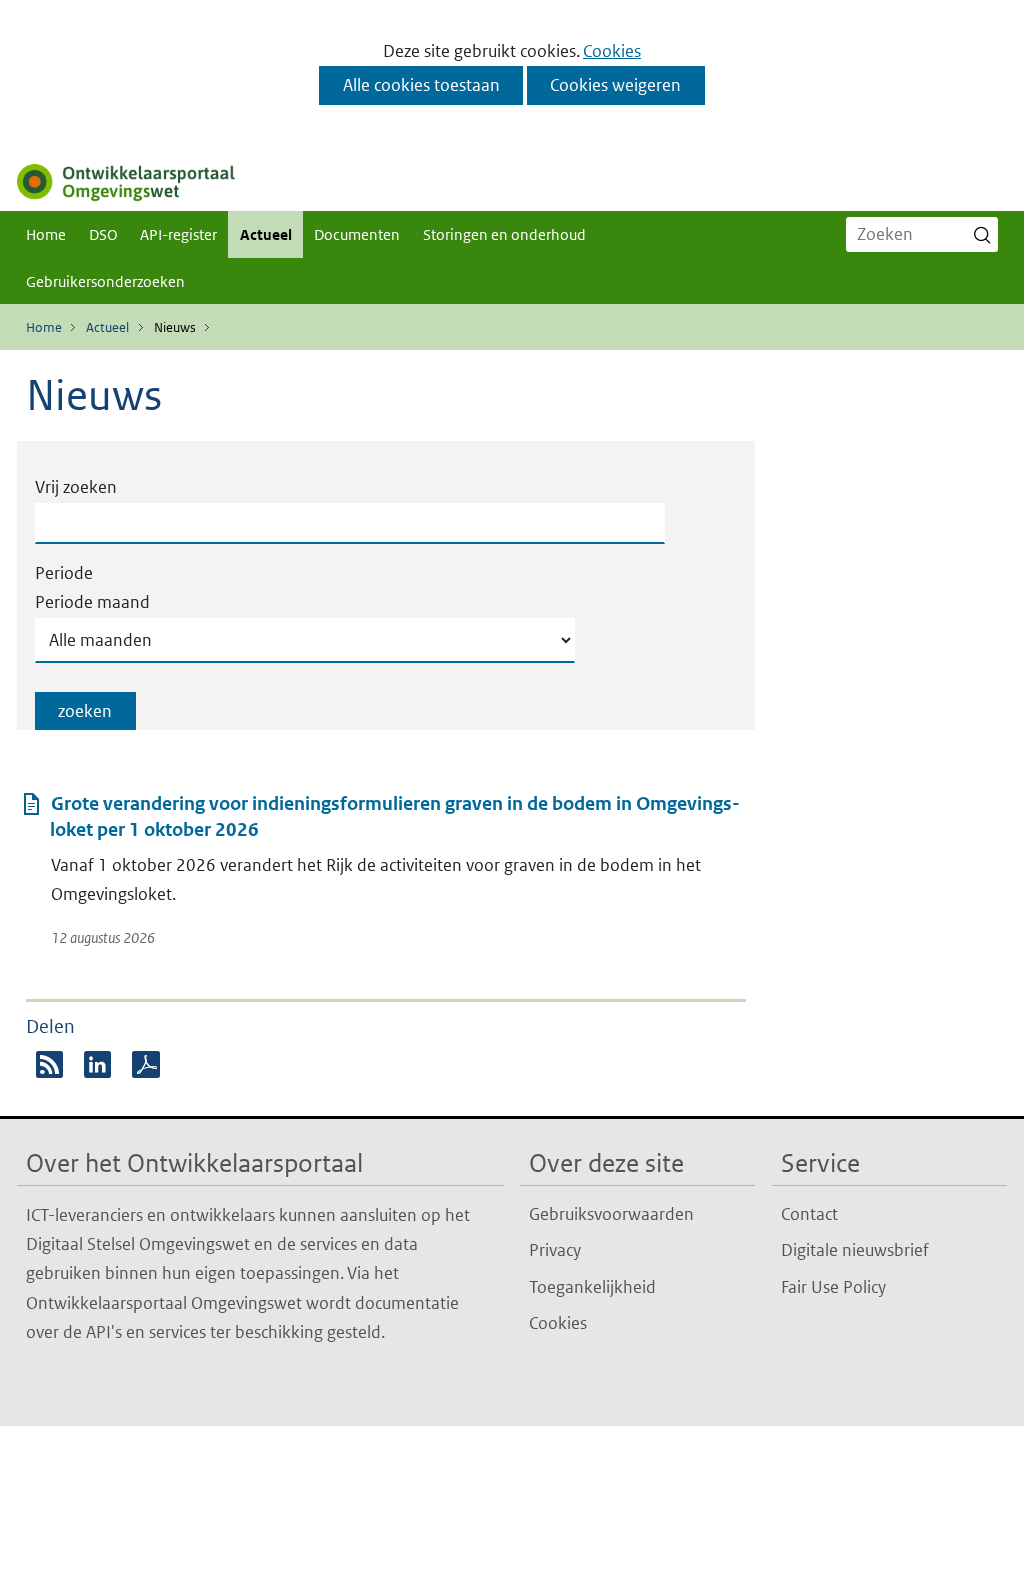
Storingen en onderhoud (504, 234)
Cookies (612, 51)
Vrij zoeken (76, 487)
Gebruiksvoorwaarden (611, 1214)
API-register (178, 234)
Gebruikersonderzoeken (105, 281)
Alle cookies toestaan (421, 85)
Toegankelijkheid (592, 1287)
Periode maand (92, 602)
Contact (809, 1214)
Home (46, 234)
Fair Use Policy (833, 1287)
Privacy (555, 1250)
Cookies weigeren (615, 85)
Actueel (266, 234)
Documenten (357, 234)
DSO (103, 234)
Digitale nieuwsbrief (855, 1250)
